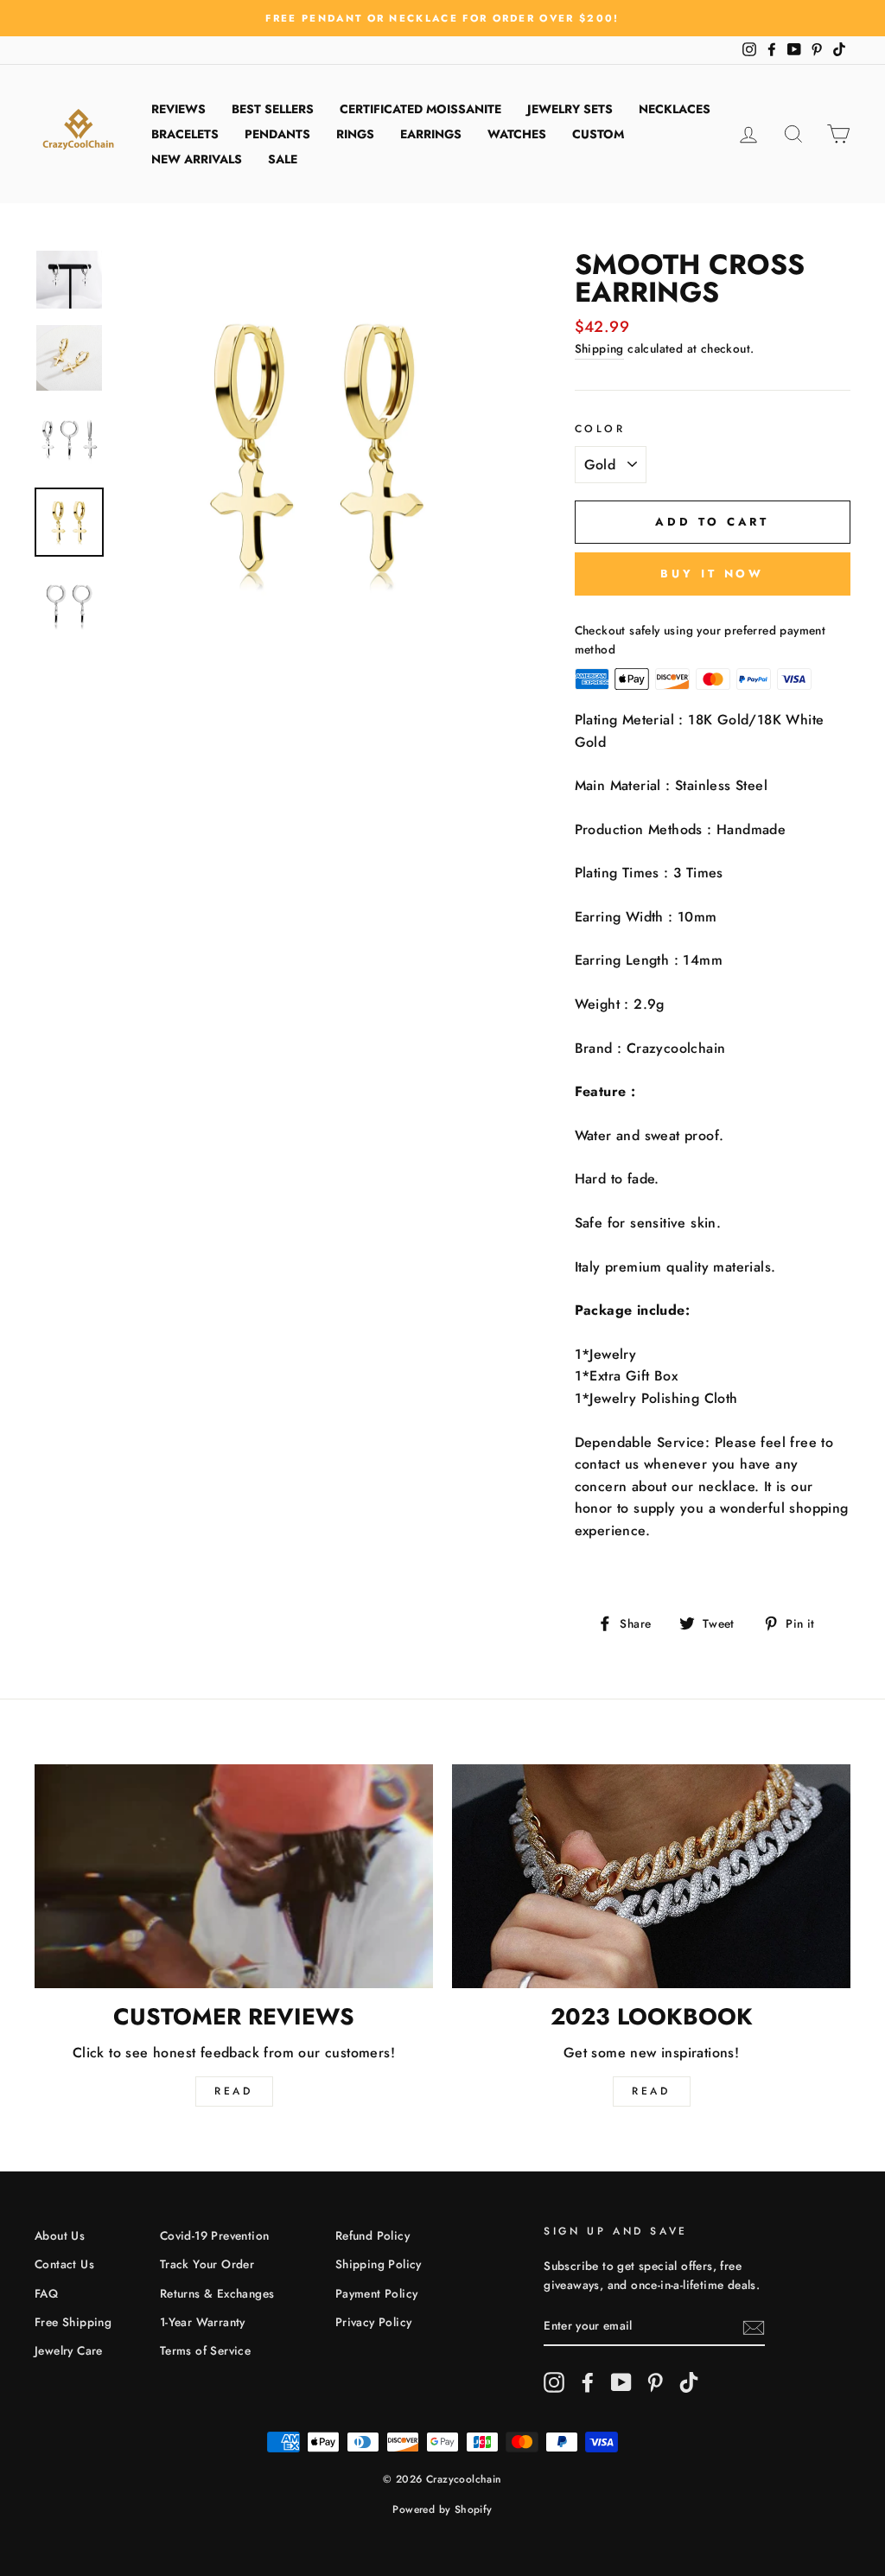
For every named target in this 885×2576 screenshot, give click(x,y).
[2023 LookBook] (651, 1876)
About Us (60, 2235)
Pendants (277, 134)
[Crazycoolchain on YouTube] (621, 2382)
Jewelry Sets (570, 109)
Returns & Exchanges (217, 2293)
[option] (442, 18)
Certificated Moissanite (420, 109)
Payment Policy (377, 2293)
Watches (517, 134)
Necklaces (675, 109)
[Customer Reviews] (234, 1876)
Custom (598, 134)
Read (233, 2091)
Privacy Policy (374, 2322)
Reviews (178, 109)
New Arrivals (197, 159)
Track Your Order (207, 2264)
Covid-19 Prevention (215, 2235)
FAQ (46, 2293)
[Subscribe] (754, 2327)
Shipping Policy (379, 2264)
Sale (283, 159)
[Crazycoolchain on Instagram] (554, 2382)
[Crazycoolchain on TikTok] (689, 2382)
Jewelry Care (69, 2350)
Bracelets (185, 134)
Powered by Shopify (442, 2509)
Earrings (431, 134)
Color (600, 429)
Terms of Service (205, 2350)
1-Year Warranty (203, 2322)
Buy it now (712, 574)
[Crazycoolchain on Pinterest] (655, 2382)
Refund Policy (372, 2235)
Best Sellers (273, 109)
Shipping (599, 348)
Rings (355, 134)
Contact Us (64, 2264)
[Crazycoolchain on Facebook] (588, 2382)
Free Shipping (73, 2322)
